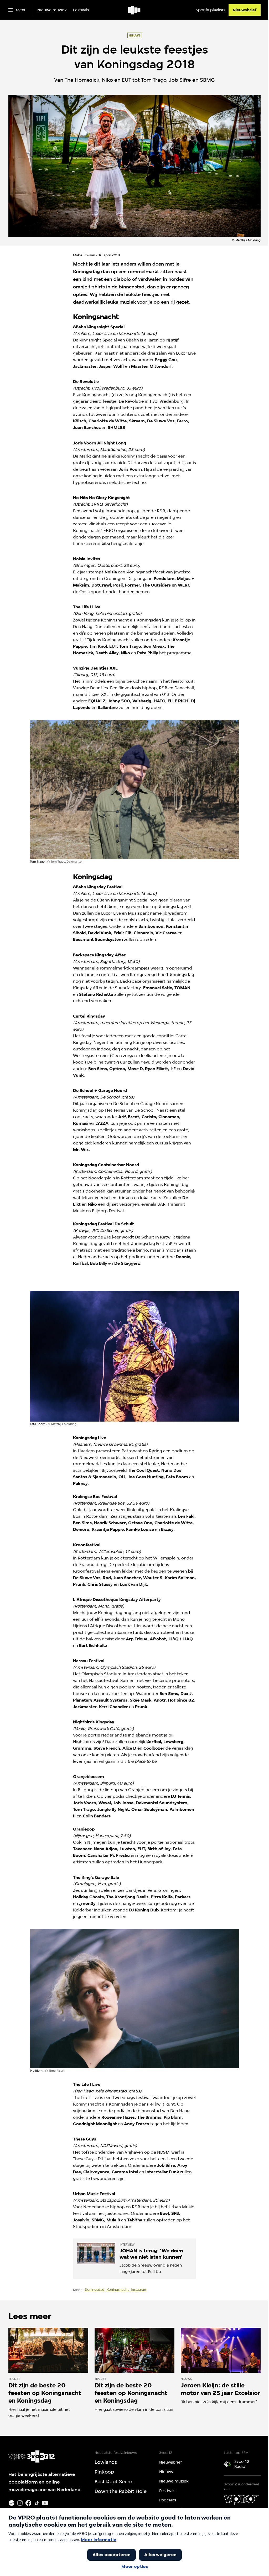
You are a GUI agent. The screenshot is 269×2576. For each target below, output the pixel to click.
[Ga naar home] (135, 10)
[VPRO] (241, 2500)
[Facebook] (28, 2503)
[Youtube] (45, 2503)
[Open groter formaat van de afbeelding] (134, 790)
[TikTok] (37, 2503)
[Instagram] (20, 2503)
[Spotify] (12, 2503)
